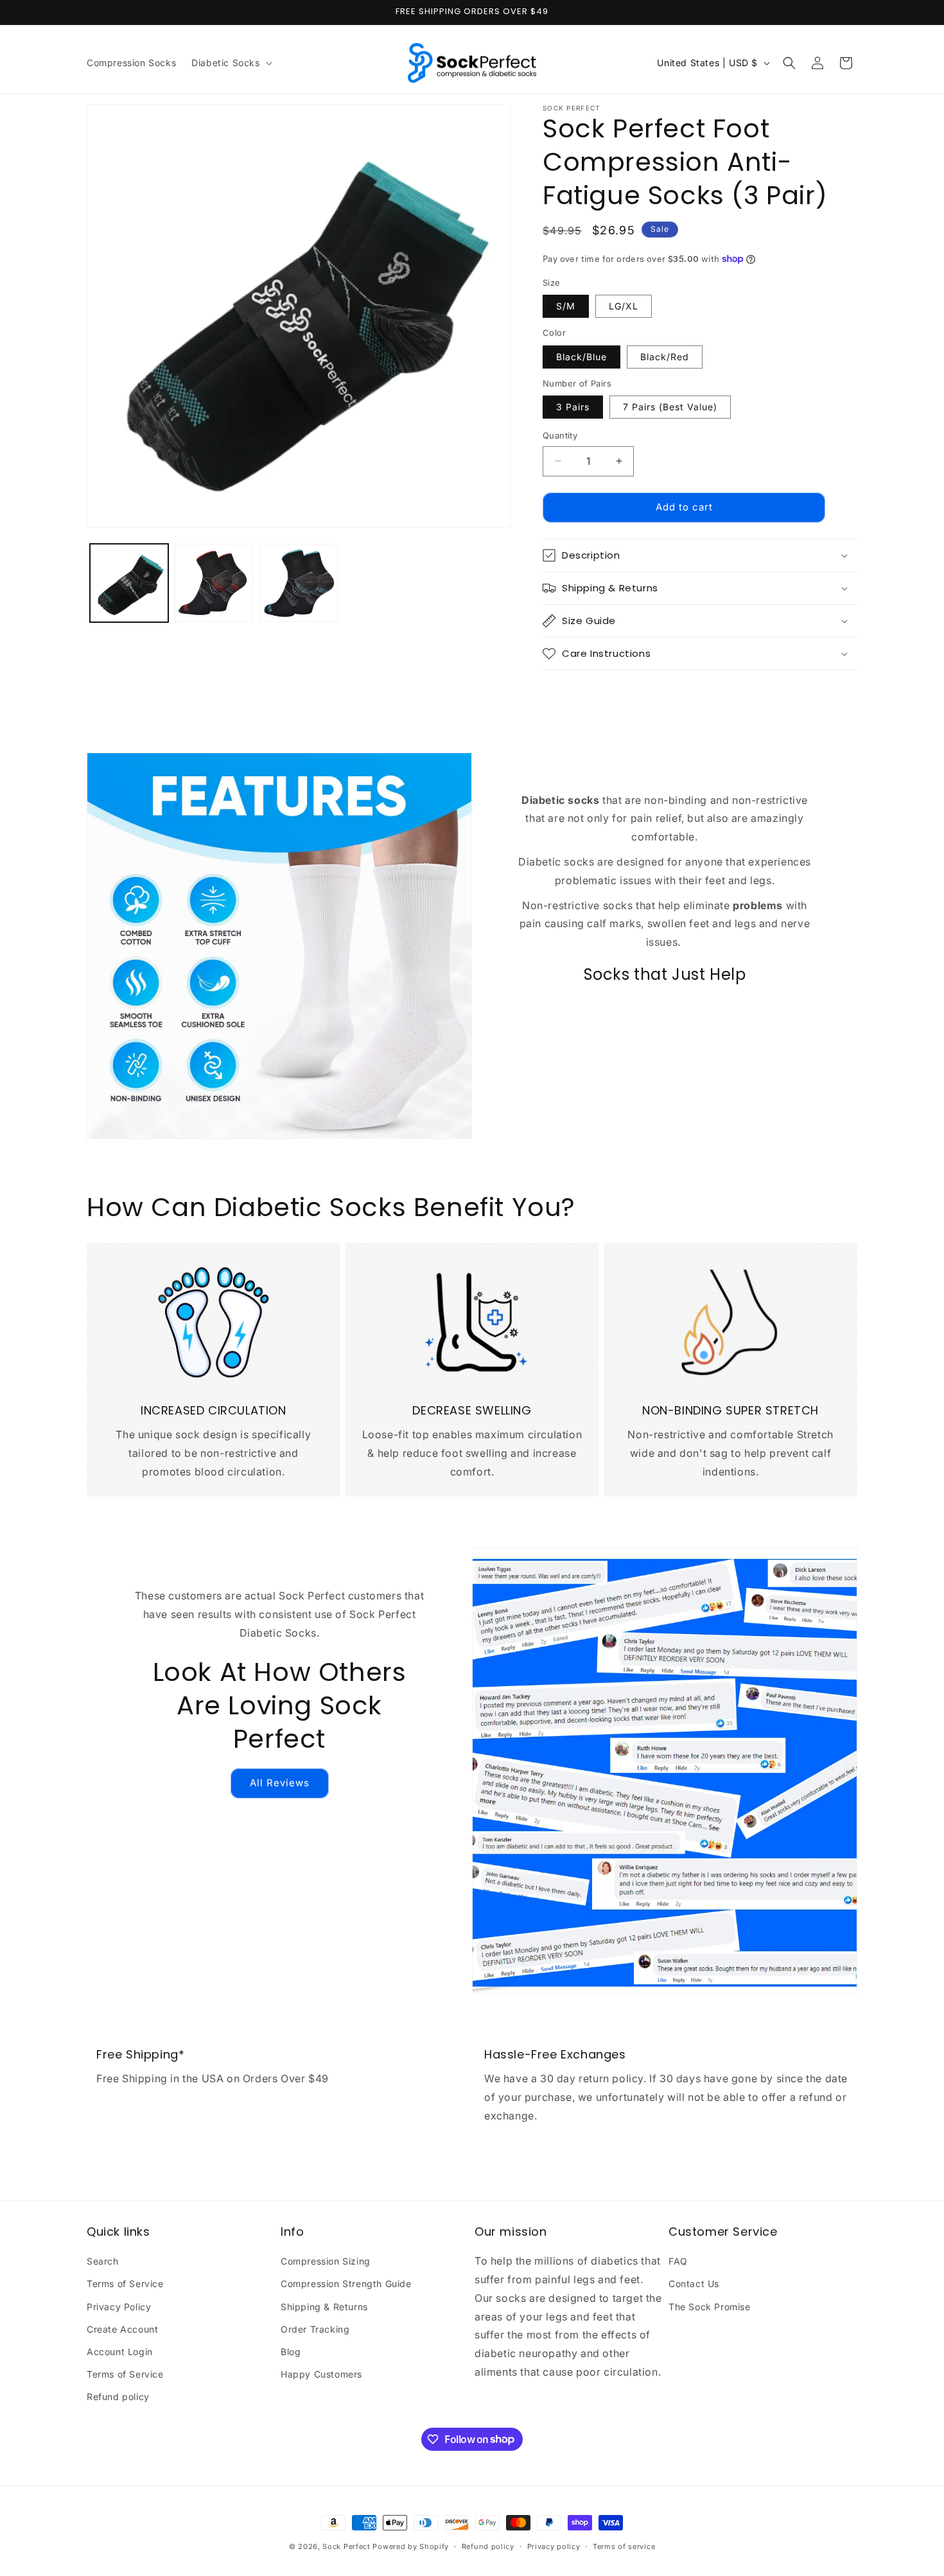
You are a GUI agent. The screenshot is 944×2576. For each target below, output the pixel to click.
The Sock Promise (710, 2307)
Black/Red (665, 357)
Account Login (120, 2352)
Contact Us (694, 2284)
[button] (230, 63)
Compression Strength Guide (346, 2284)
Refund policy (118, 2397)
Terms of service (624, 2546)
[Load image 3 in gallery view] (214, 583)
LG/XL (624, 306)
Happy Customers (321, 2374)
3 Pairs (573, 407)
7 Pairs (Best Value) (670, 407)
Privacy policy (554, 2546)
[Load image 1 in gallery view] (129, 583)
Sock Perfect (346, 2546)
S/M (566, 306)
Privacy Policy (119, 2307)
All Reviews (280, 1783)
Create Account (122, 2329)
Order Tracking (315, 2329)
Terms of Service (125, 2284)
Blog (291, 2352)
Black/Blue (581, 357)
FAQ (678, 2261)
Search (103, 2261)
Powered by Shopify (411, 2546)
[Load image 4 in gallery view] (299, 583)
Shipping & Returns (324, 2307)
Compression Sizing (326, 2261)
